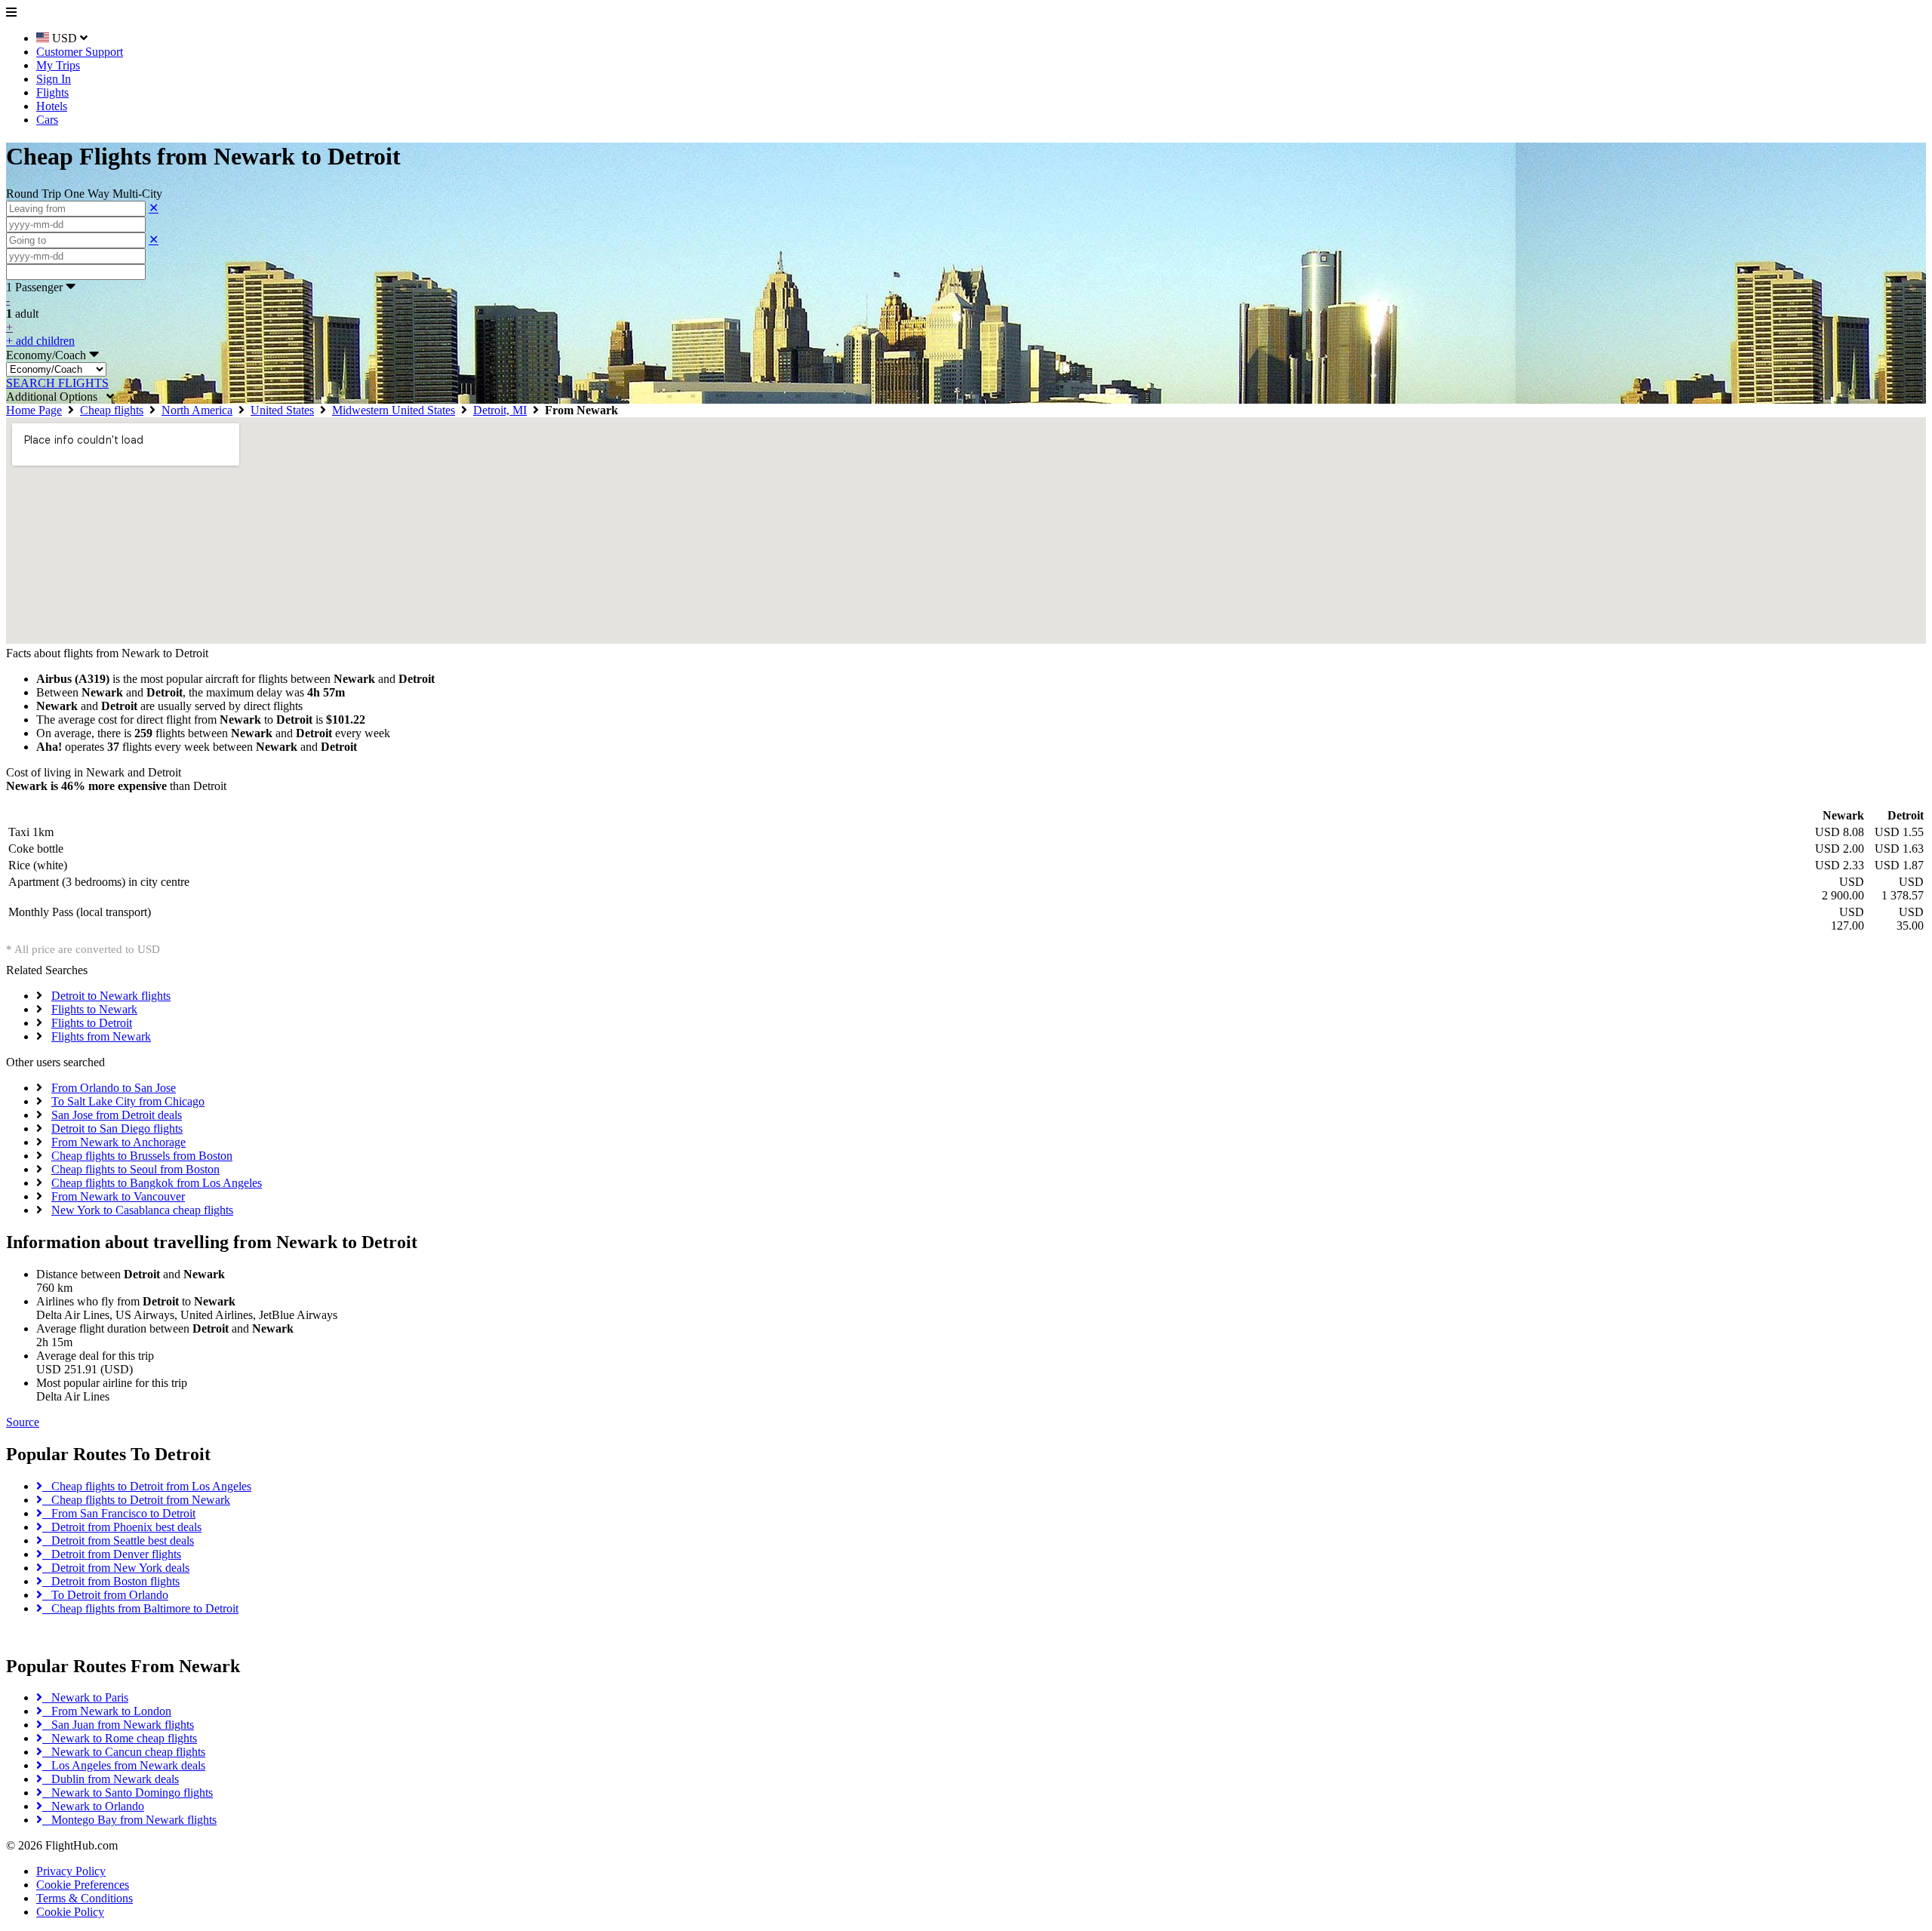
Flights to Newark (94, 1009)
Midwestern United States (394, 410)
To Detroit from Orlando (105, 1595)
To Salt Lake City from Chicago (128, 1101)
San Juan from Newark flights (118, 1725)
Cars (47, 120)
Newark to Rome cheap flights (120, 1738)
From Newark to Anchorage (118, 1142)
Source (23, 1422)
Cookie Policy (70, 1912)
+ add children (40, 341)
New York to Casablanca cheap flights (142, 1210)
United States (282, 410)
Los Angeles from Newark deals (124, 1765)
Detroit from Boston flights (111, 1581)
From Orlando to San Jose (114, 1088)
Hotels (52, 106)
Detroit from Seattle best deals (118, 1540)
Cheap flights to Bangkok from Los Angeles (157, 1183)
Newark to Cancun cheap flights (124, 1752)
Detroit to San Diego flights (117, 1128)
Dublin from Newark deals (111, 1779)
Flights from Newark (101, 1036)
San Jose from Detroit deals (117, 1115)
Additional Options (56, 397)
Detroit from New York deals (116, 1568)
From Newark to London (107, 1711)
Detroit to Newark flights (111, 996)
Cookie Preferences (83, 1885)
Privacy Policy (71, 1871)
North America (197, 410)
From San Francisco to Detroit (119, 1513)
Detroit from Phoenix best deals (122, 1527)
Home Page (34, 410)
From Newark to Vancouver (118, 1196)
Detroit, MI (500, 410)
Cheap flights (112, 410)
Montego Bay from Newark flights (129, 1820)
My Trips (58, 65)
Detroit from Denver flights (112, 1554)
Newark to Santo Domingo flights (128, 1793)
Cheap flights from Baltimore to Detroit (140, 1608)
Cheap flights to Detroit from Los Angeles (147, 1486)
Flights (52, 92)
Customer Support (80, 52)
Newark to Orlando (93, 1806)
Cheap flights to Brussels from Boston (142, 1156)
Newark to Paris (85, 1697)
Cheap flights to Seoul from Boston (135, 1169)
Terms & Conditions (85, 1898)
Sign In (54, 79)
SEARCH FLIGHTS (57, 383)
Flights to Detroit (92, 1023)
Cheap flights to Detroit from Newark (136, 1500)
